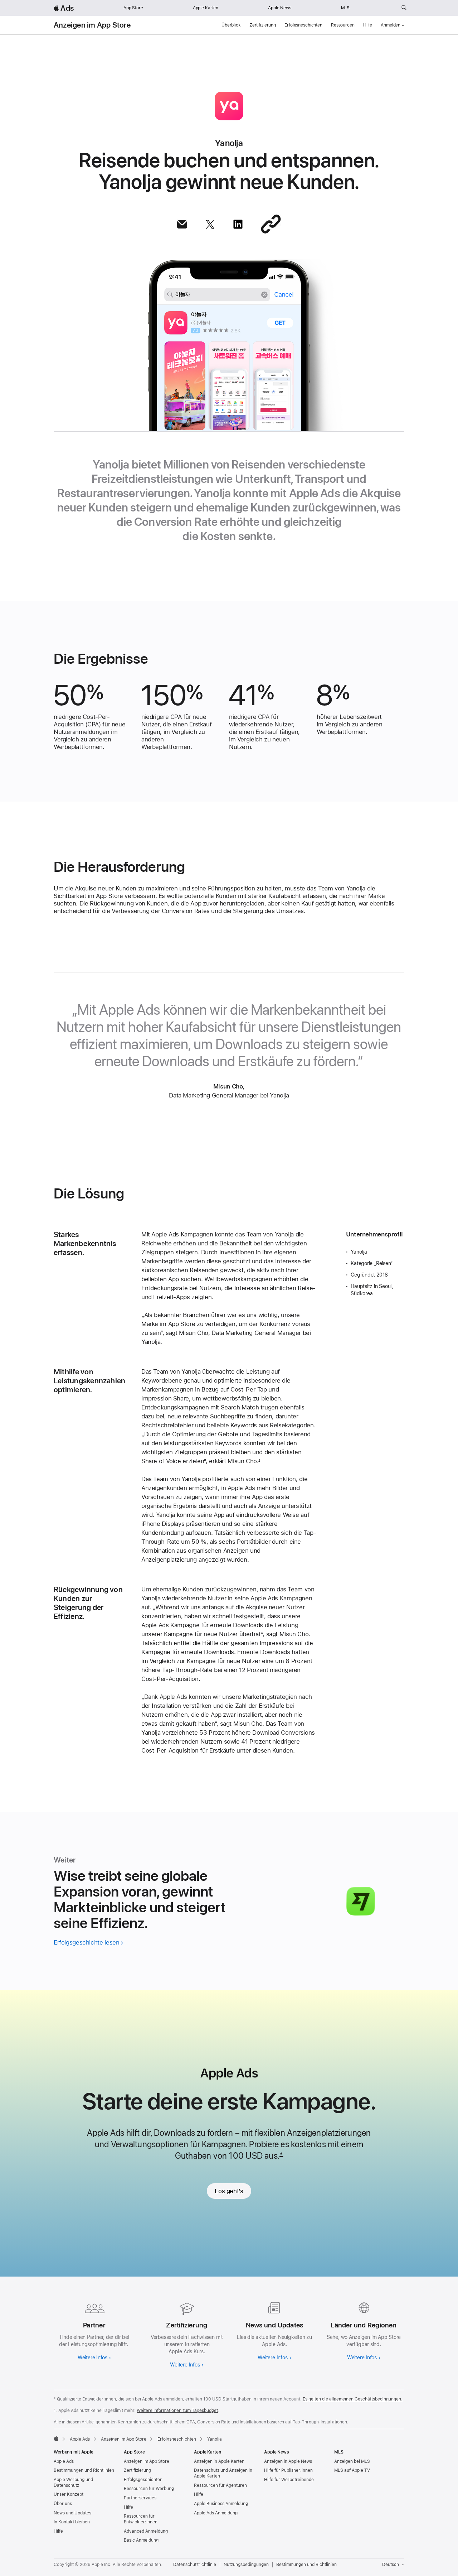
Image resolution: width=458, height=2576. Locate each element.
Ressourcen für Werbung (149, 2489)
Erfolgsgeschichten (303, 25)
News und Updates (72, 2513)
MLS (345, 8)
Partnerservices (140, 2498)
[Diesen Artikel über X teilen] (210, 224)
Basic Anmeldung (141, 2540)
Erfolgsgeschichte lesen (86, 1942)
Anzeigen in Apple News (288, 2461)
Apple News (280, 8)
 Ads (64, 8)
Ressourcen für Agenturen (220, 2485)
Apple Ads (64, 2461)
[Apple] (56, 2438)
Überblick (231, 25)
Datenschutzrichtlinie (195, 2565)
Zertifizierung (263, 25)
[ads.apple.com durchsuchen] (404, 8)
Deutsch (391, 2565)
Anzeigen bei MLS (352, 2461)
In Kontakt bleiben (72, 2522)
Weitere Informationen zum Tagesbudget (177, 2411)
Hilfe (368, 25)
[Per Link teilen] (271, 224)
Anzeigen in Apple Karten (219, 2461)
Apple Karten (206, 8)
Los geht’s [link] (229, 2191)
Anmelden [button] (391, 25)
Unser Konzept (69, 2494)
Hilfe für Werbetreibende (289, 2480)
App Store (133, 8)
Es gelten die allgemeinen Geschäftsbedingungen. (353, 2399)
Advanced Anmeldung (146, 2531)
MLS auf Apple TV (352, 2470)
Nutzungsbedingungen (246, 2565)
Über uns (63, 2504)
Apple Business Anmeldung (221, 2504)
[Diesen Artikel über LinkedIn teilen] (238, 224)
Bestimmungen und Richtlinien (84, 2470)
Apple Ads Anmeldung (216, 2513)
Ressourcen (343, 25)
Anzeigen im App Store (92, 25)
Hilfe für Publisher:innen (288, 2470)
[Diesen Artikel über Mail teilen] (182, 224)
